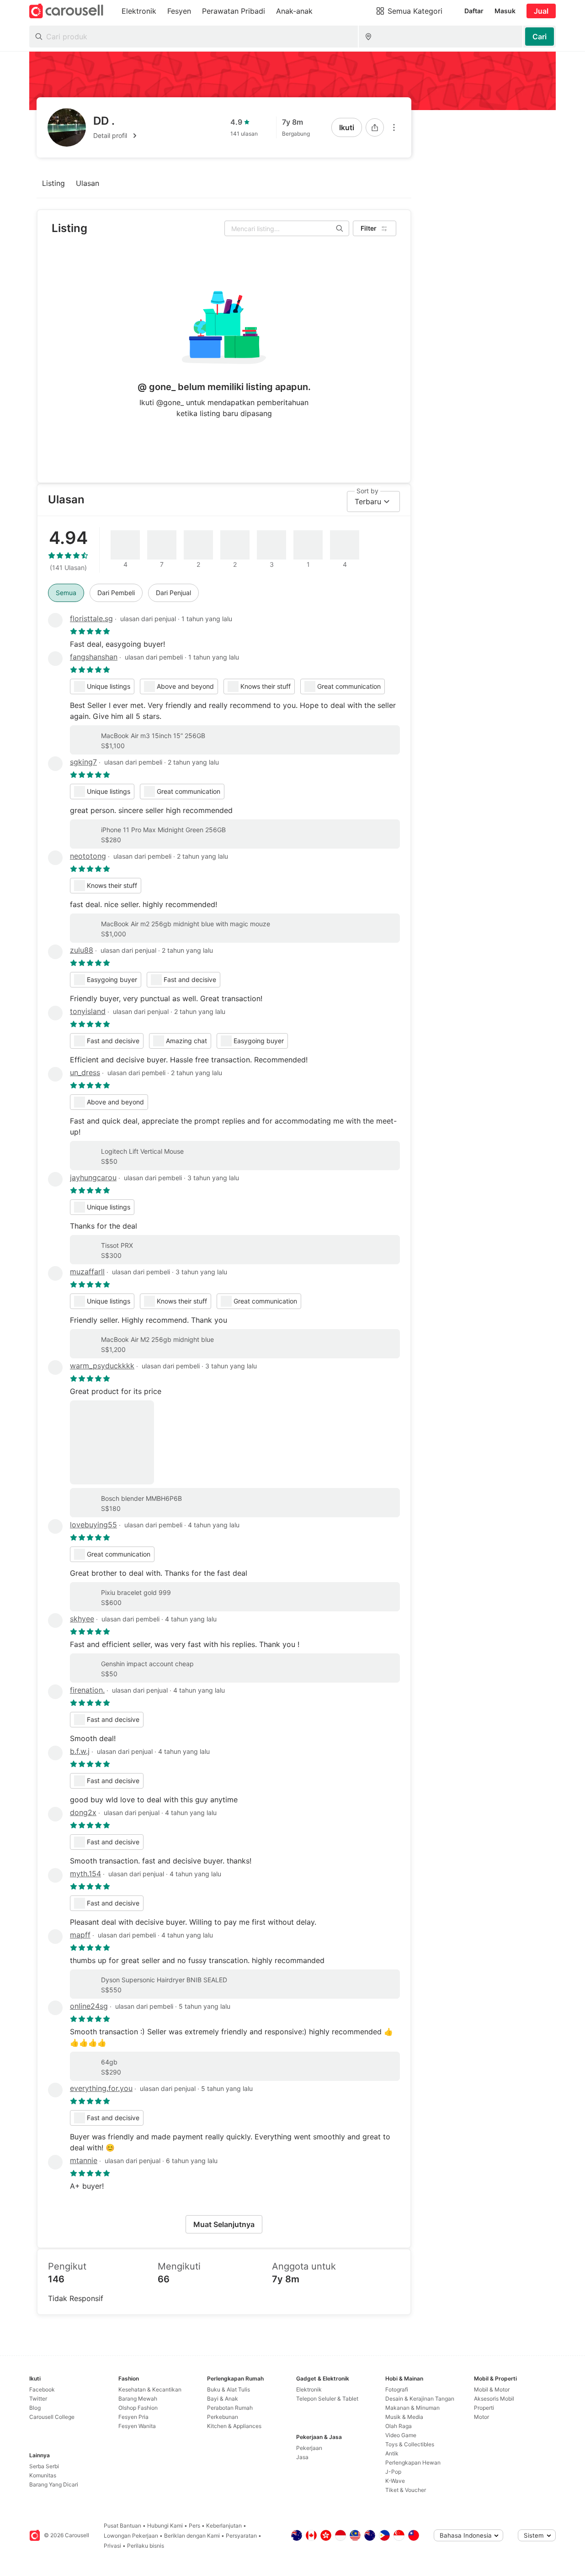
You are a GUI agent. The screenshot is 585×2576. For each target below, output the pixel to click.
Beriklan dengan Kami (192, 2536)
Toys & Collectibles (410, 2444)
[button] (117, 136)
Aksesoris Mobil (494, 2399)
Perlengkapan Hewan (413, 2463)
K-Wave (395, 2481)
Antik (392, 2453)
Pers (194, 2526)
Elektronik (309, 2389)
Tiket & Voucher (406, 2490)
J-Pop (393, 2472)
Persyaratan (241, 2536)
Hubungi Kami (165, 2526)
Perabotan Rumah (230, 2408)
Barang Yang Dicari (54, 2484)
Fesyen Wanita (137, 2426)
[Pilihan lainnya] (394, 127)
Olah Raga (399, 2426)
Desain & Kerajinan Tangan (420, 2399)
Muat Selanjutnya (224, 2224)
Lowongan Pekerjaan (131, 2536)
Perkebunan (223, 2417)
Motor (481, 2417)
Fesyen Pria (133, 2417)
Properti (484, 2408)
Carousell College (52, 2417)
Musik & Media (404, 2417)
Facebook (42, 2389)
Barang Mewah (138, 2399)
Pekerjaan (309, 2448)
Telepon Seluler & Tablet (327, 2399)
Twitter (38, 2399)
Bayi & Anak (223, 2399)
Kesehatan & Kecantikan (150, 2389)
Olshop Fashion (138, 2408)
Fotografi (397, 2389)
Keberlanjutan (224, 2526)
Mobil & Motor (492, 2389)
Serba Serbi (44, 2466)
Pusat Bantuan (122, 2526)
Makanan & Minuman (412, 2408)
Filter (369, 228)
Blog (35, 2408)
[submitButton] (540, 37)
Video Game (401, 2435)
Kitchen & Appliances (234, 2426)
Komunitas (43, 2475)
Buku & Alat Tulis (229, 2389)
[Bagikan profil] (375, 127)
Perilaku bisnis (146, 2546)
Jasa (302, 2457)
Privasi (112, 2546)
